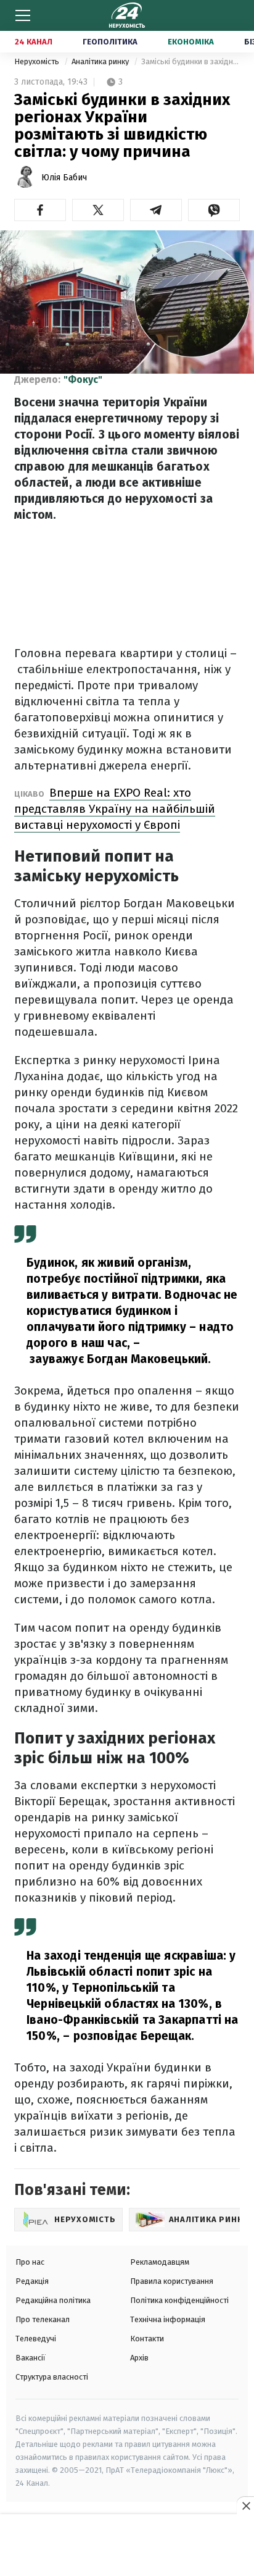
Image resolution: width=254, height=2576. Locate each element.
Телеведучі (36, 2339)
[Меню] (23, 15)
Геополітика (110, 42)
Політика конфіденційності (179, 2300)
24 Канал (34, 42)
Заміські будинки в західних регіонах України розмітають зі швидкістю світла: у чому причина (190, 61)
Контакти (147, 2339)
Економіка (191, 42)
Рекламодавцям (160, 2262)
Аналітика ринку (101, 61)
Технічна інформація (168, 2319)
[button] (40, 210)
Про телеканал (43, 2319)
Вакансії (31, 2358)
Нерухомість (38, 61)
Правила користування (172, 2281)
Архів (139, 2358)
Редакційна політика (53, 2300)
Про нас (30, 2262)
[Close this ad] (245, 2506)
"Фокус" (83, 380)
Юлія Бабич (64, 178)
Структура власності (52, 2377)
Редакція (32, 2281)
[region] (127, 2546)
